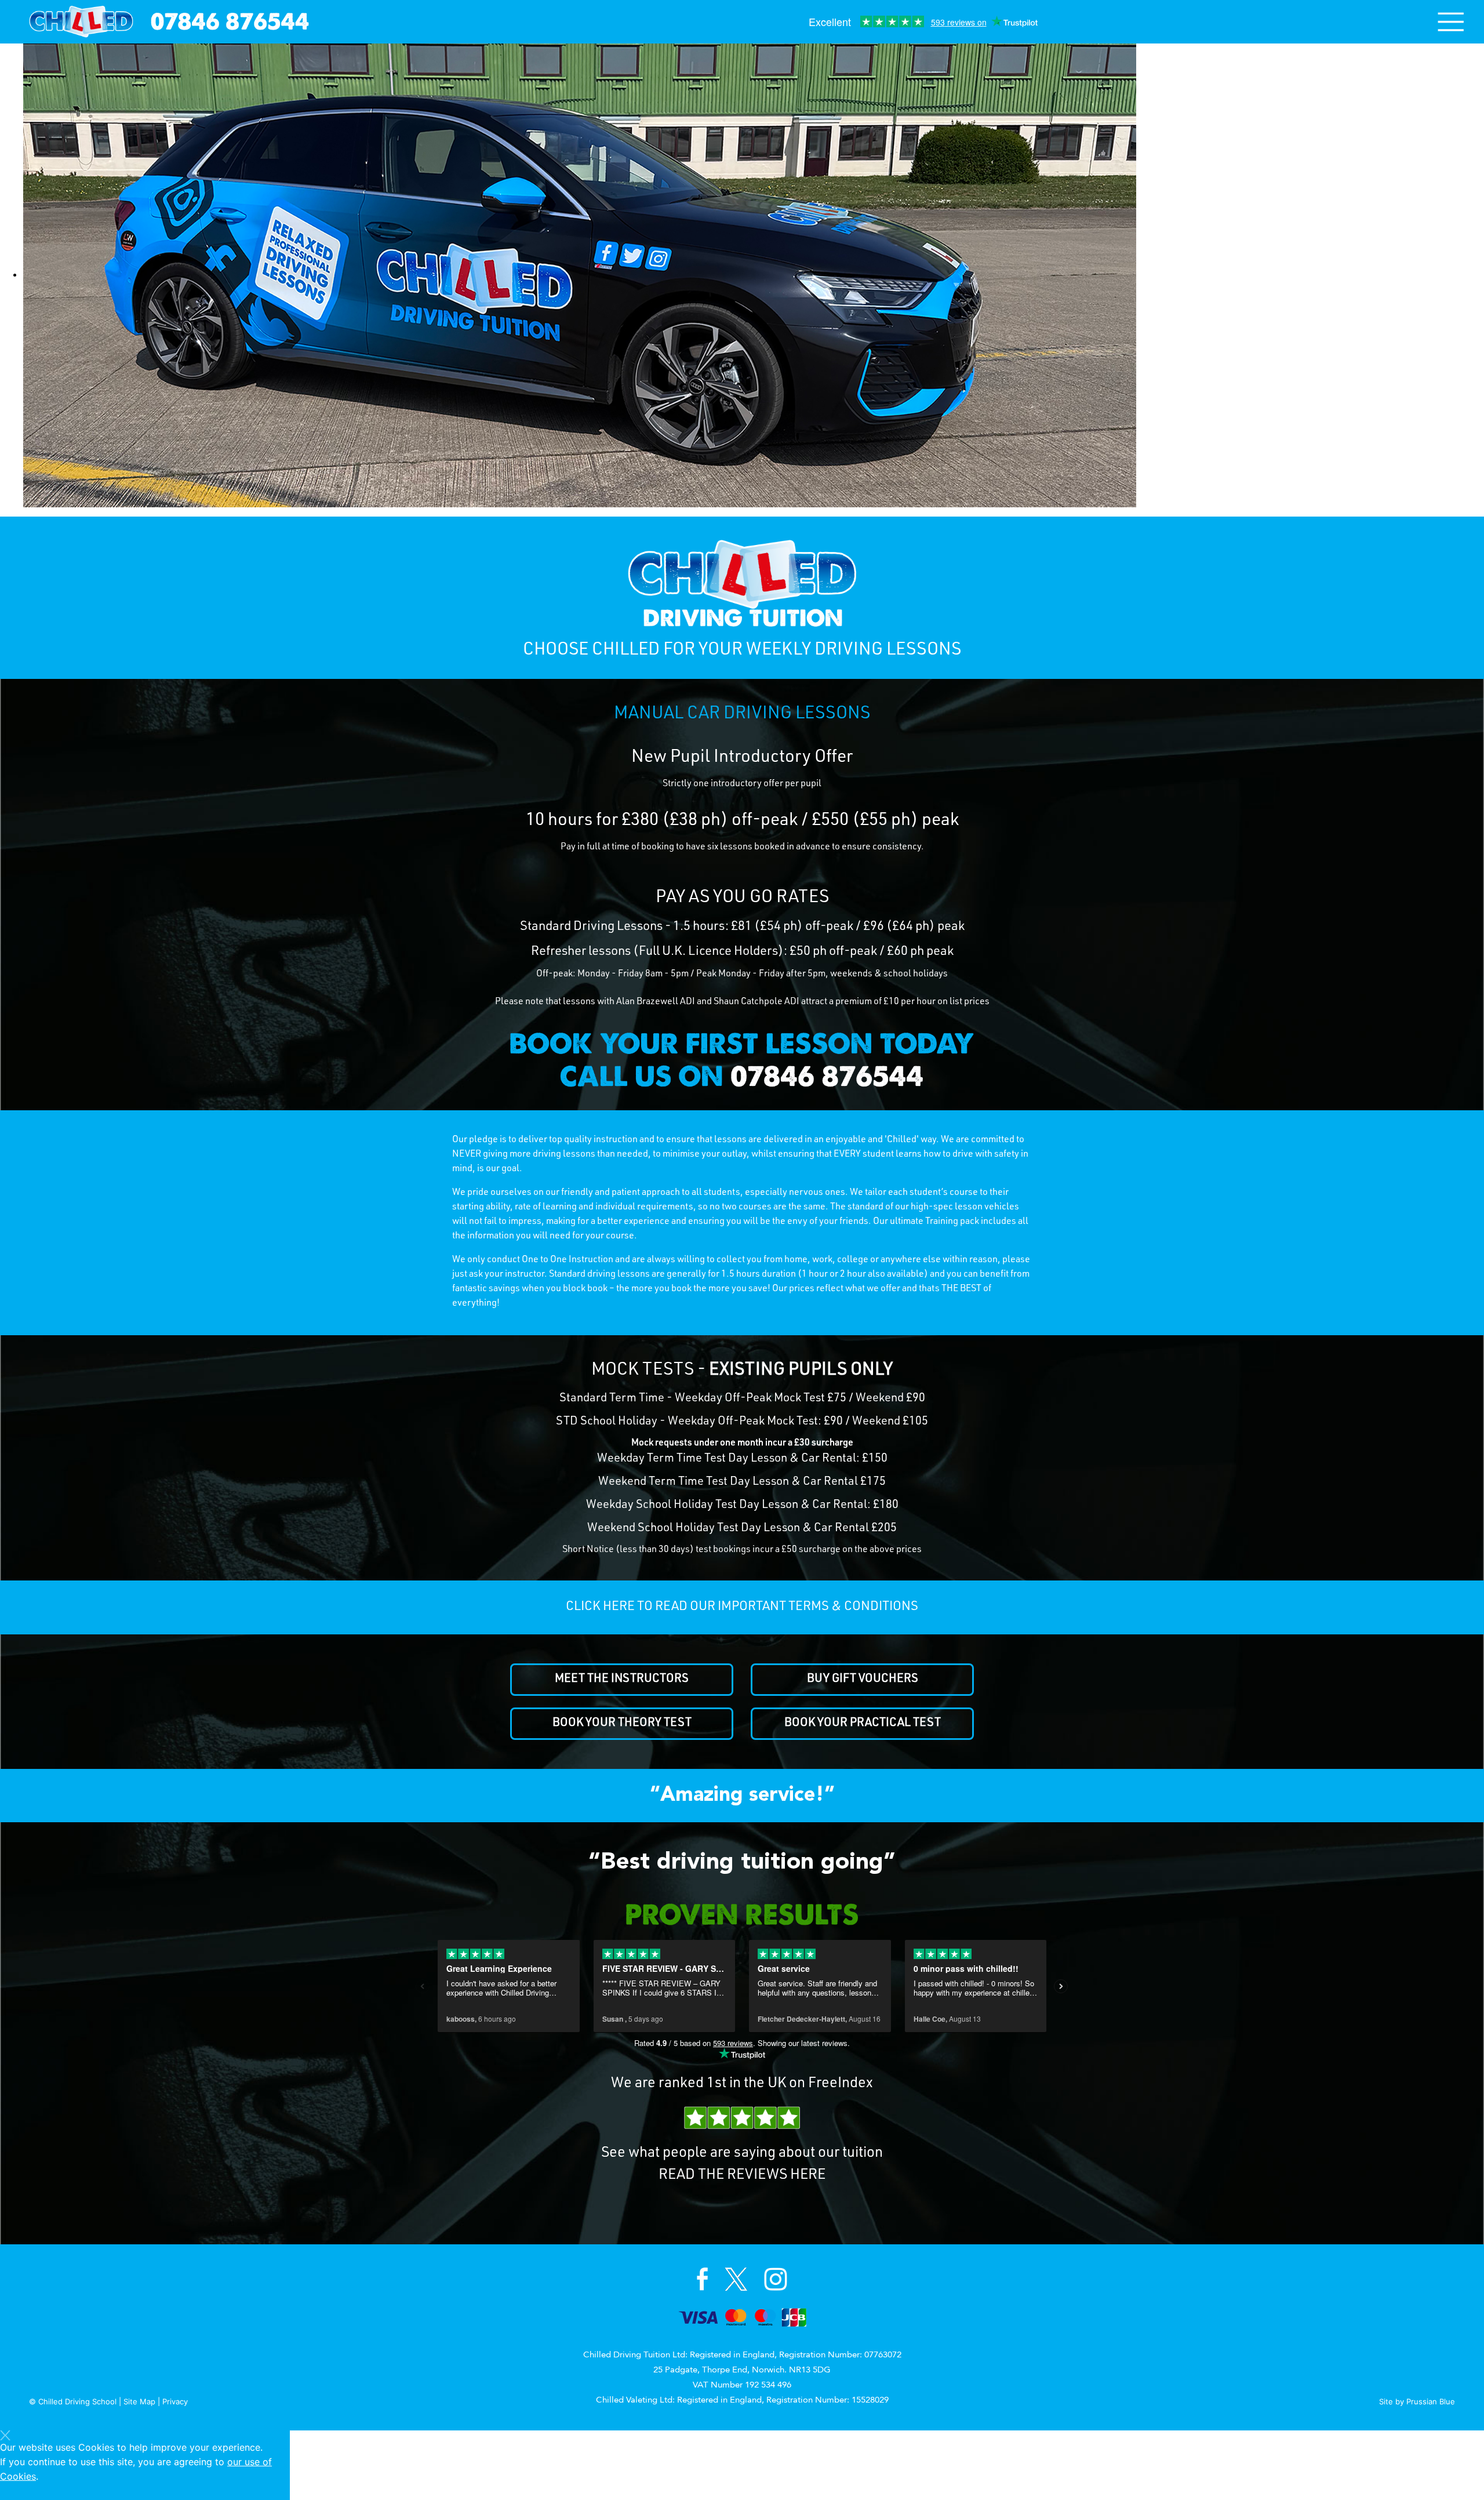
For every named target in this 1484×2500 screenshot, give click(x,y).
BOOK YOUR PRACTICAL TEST (863, 1724)
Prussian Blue (1431, 2401)
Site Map (139, 2401)
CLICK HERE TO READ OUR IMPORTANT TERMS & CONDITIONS (742, 1607)
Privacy (175, 2401)
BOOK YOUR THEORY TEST (622, 1724)
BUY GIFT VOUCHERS (863, 1680)
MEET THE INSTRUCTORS (622, 1680)
